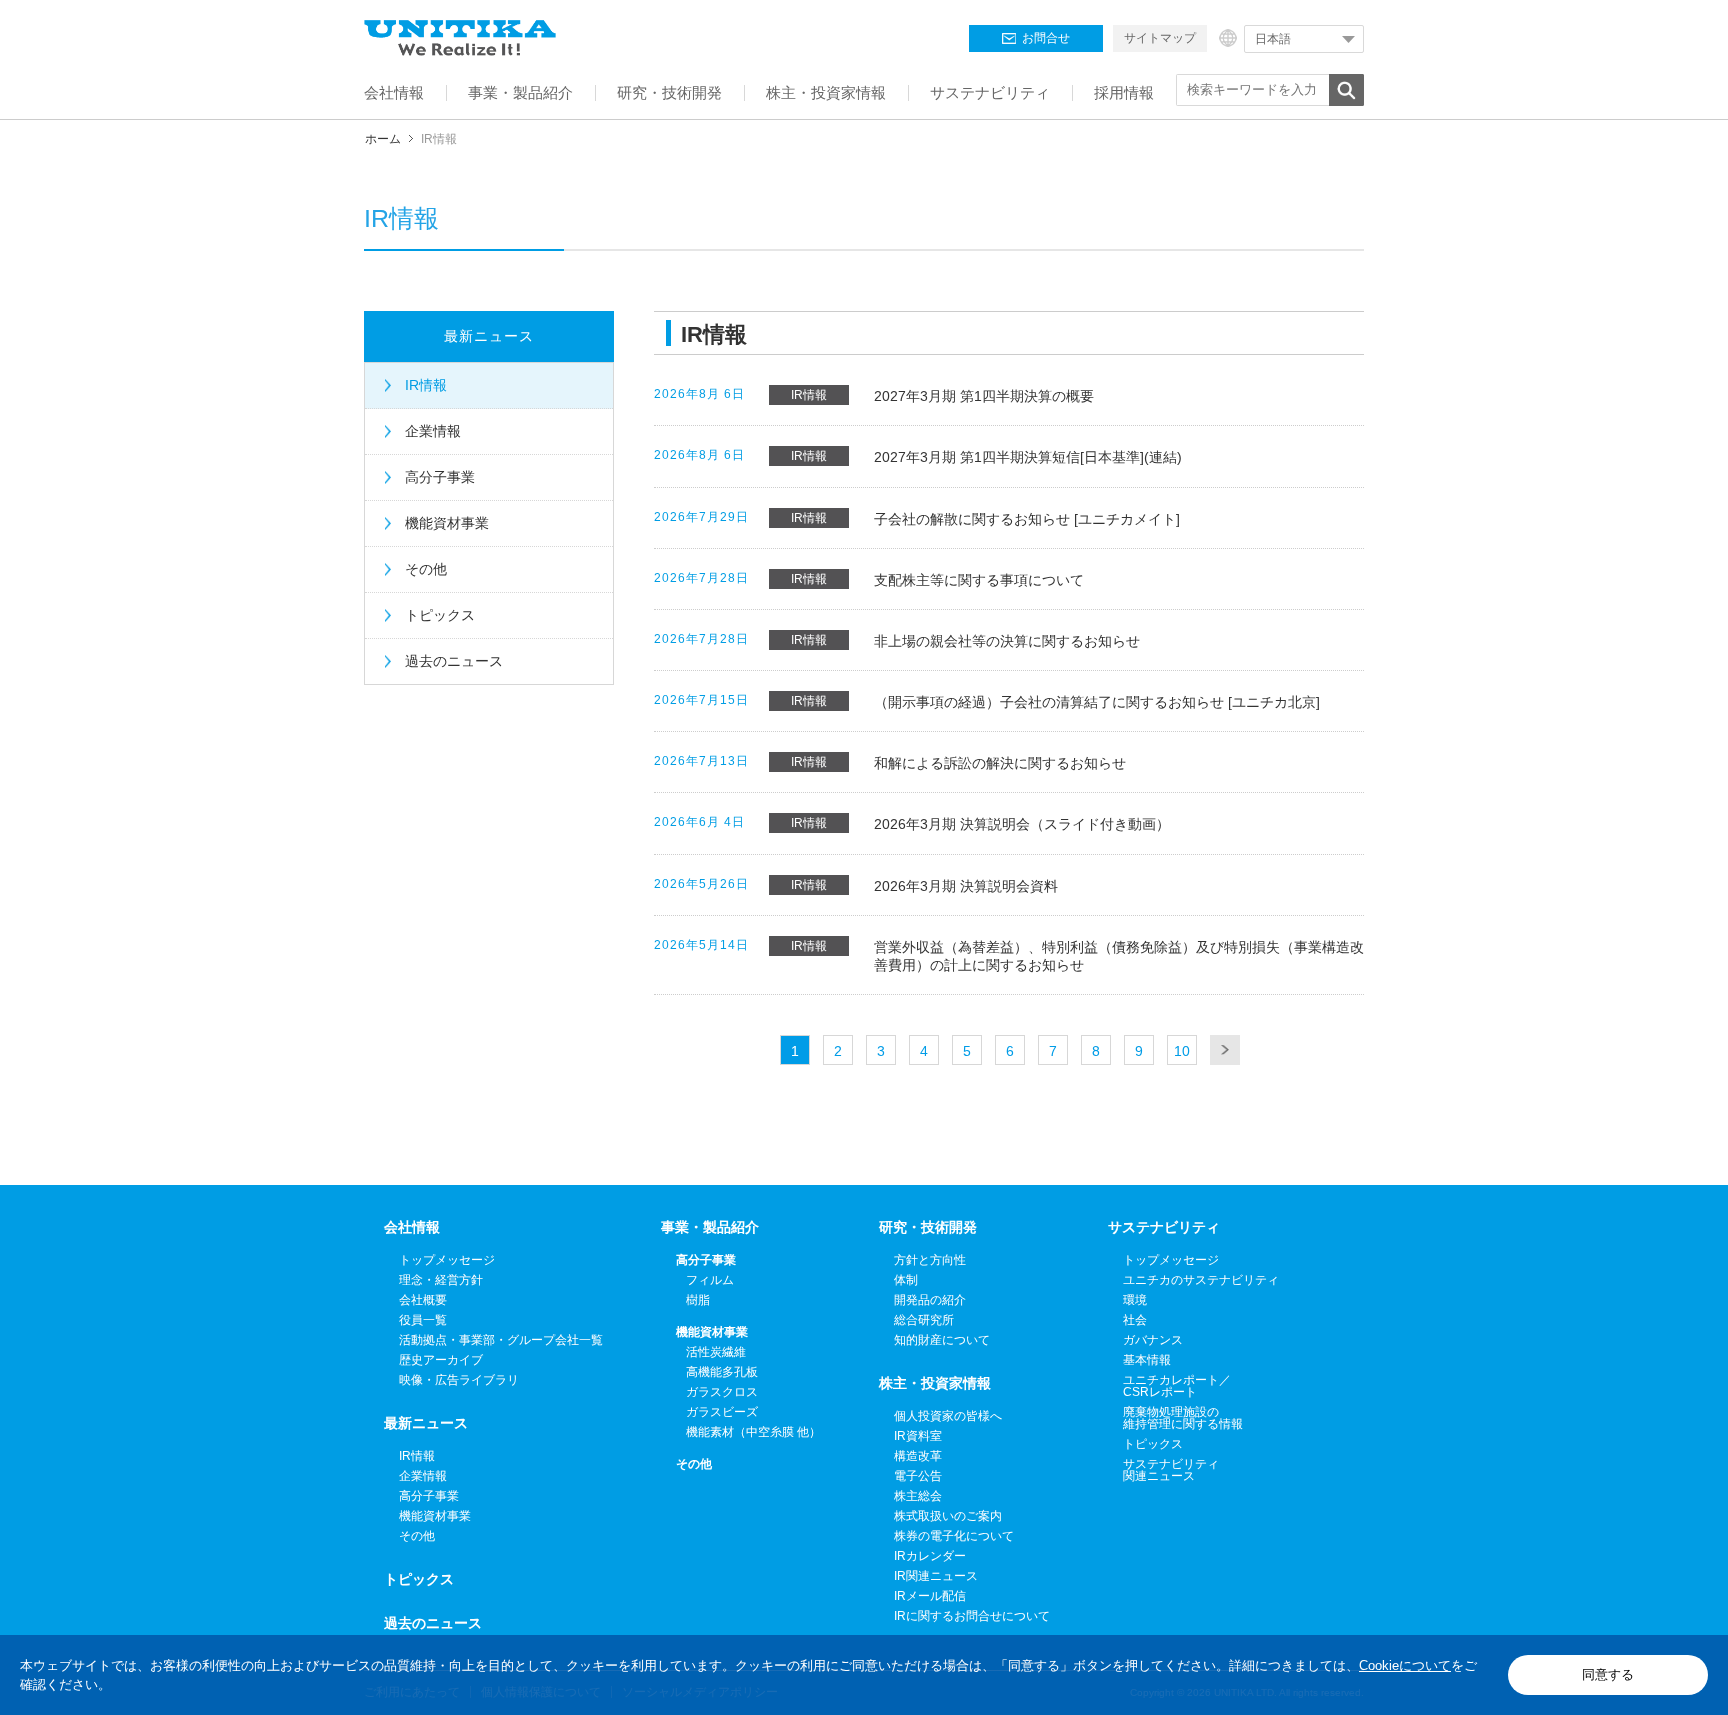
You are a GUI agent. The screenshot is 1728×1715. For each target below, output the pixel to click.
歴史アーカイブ (441, 1360)
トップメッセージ (447, 1260)
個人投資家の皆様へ (948, 1416)
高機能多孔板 (722, 1372)
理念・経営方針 (441, 1280)
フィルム (710, 1280)
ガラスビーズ (722, 1412)
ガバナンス (1153, 1340)
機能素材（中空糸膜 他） (753, 1432)
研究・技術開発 (928, 1227)
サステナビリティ (1164, 1227)
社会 (1135, 1320)
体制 (906, 1280)
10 (1182, 1051)
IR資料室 (918, 1436)
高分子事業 (440, 477)
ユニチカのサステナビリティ (1201, 1280)
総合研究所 (924, 1320)
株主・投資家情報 (935, 1383)
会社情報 (412, 1227)
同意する (1608, 1674)
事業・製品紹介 (710, 1227)
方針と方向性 (930, 1260)
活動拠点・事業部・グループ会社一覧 (501, 1340)
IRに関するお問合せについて (972, 1616)
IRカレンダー (930, 1556)
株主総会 (918, 1496)
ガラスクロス (722, 1392)
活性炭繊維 (716, 1352)
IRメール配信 (930, 1596)
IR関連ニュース (936, 1576)
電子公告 (918, 1476)
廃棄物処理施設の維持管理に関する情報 (1183, 1418)
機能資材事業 (447, 523)
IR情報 (426, 385)
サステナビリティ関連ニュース (1171, 1470)
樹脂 (698, 1300)
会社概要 (423, 1300)
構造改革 (918, 1456)
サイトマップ (1160, 38)
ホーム (383, 139)
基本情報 (1147, 1360)
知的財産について (942, 1340)
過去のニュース (454, 661)
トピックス (440, 615)
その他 (426, 569)
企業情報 (433, 431)
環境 (1135, 1300)
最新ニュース (489, 336)
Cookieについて (1405, 1665)
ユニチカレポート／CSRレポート (1177, 1386)
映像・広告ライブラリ (459, 1380)
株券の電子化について (954, 1536)
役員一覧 (423, 1320)
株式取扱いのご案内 (948, 1516)
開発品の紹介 (930, 1300)
